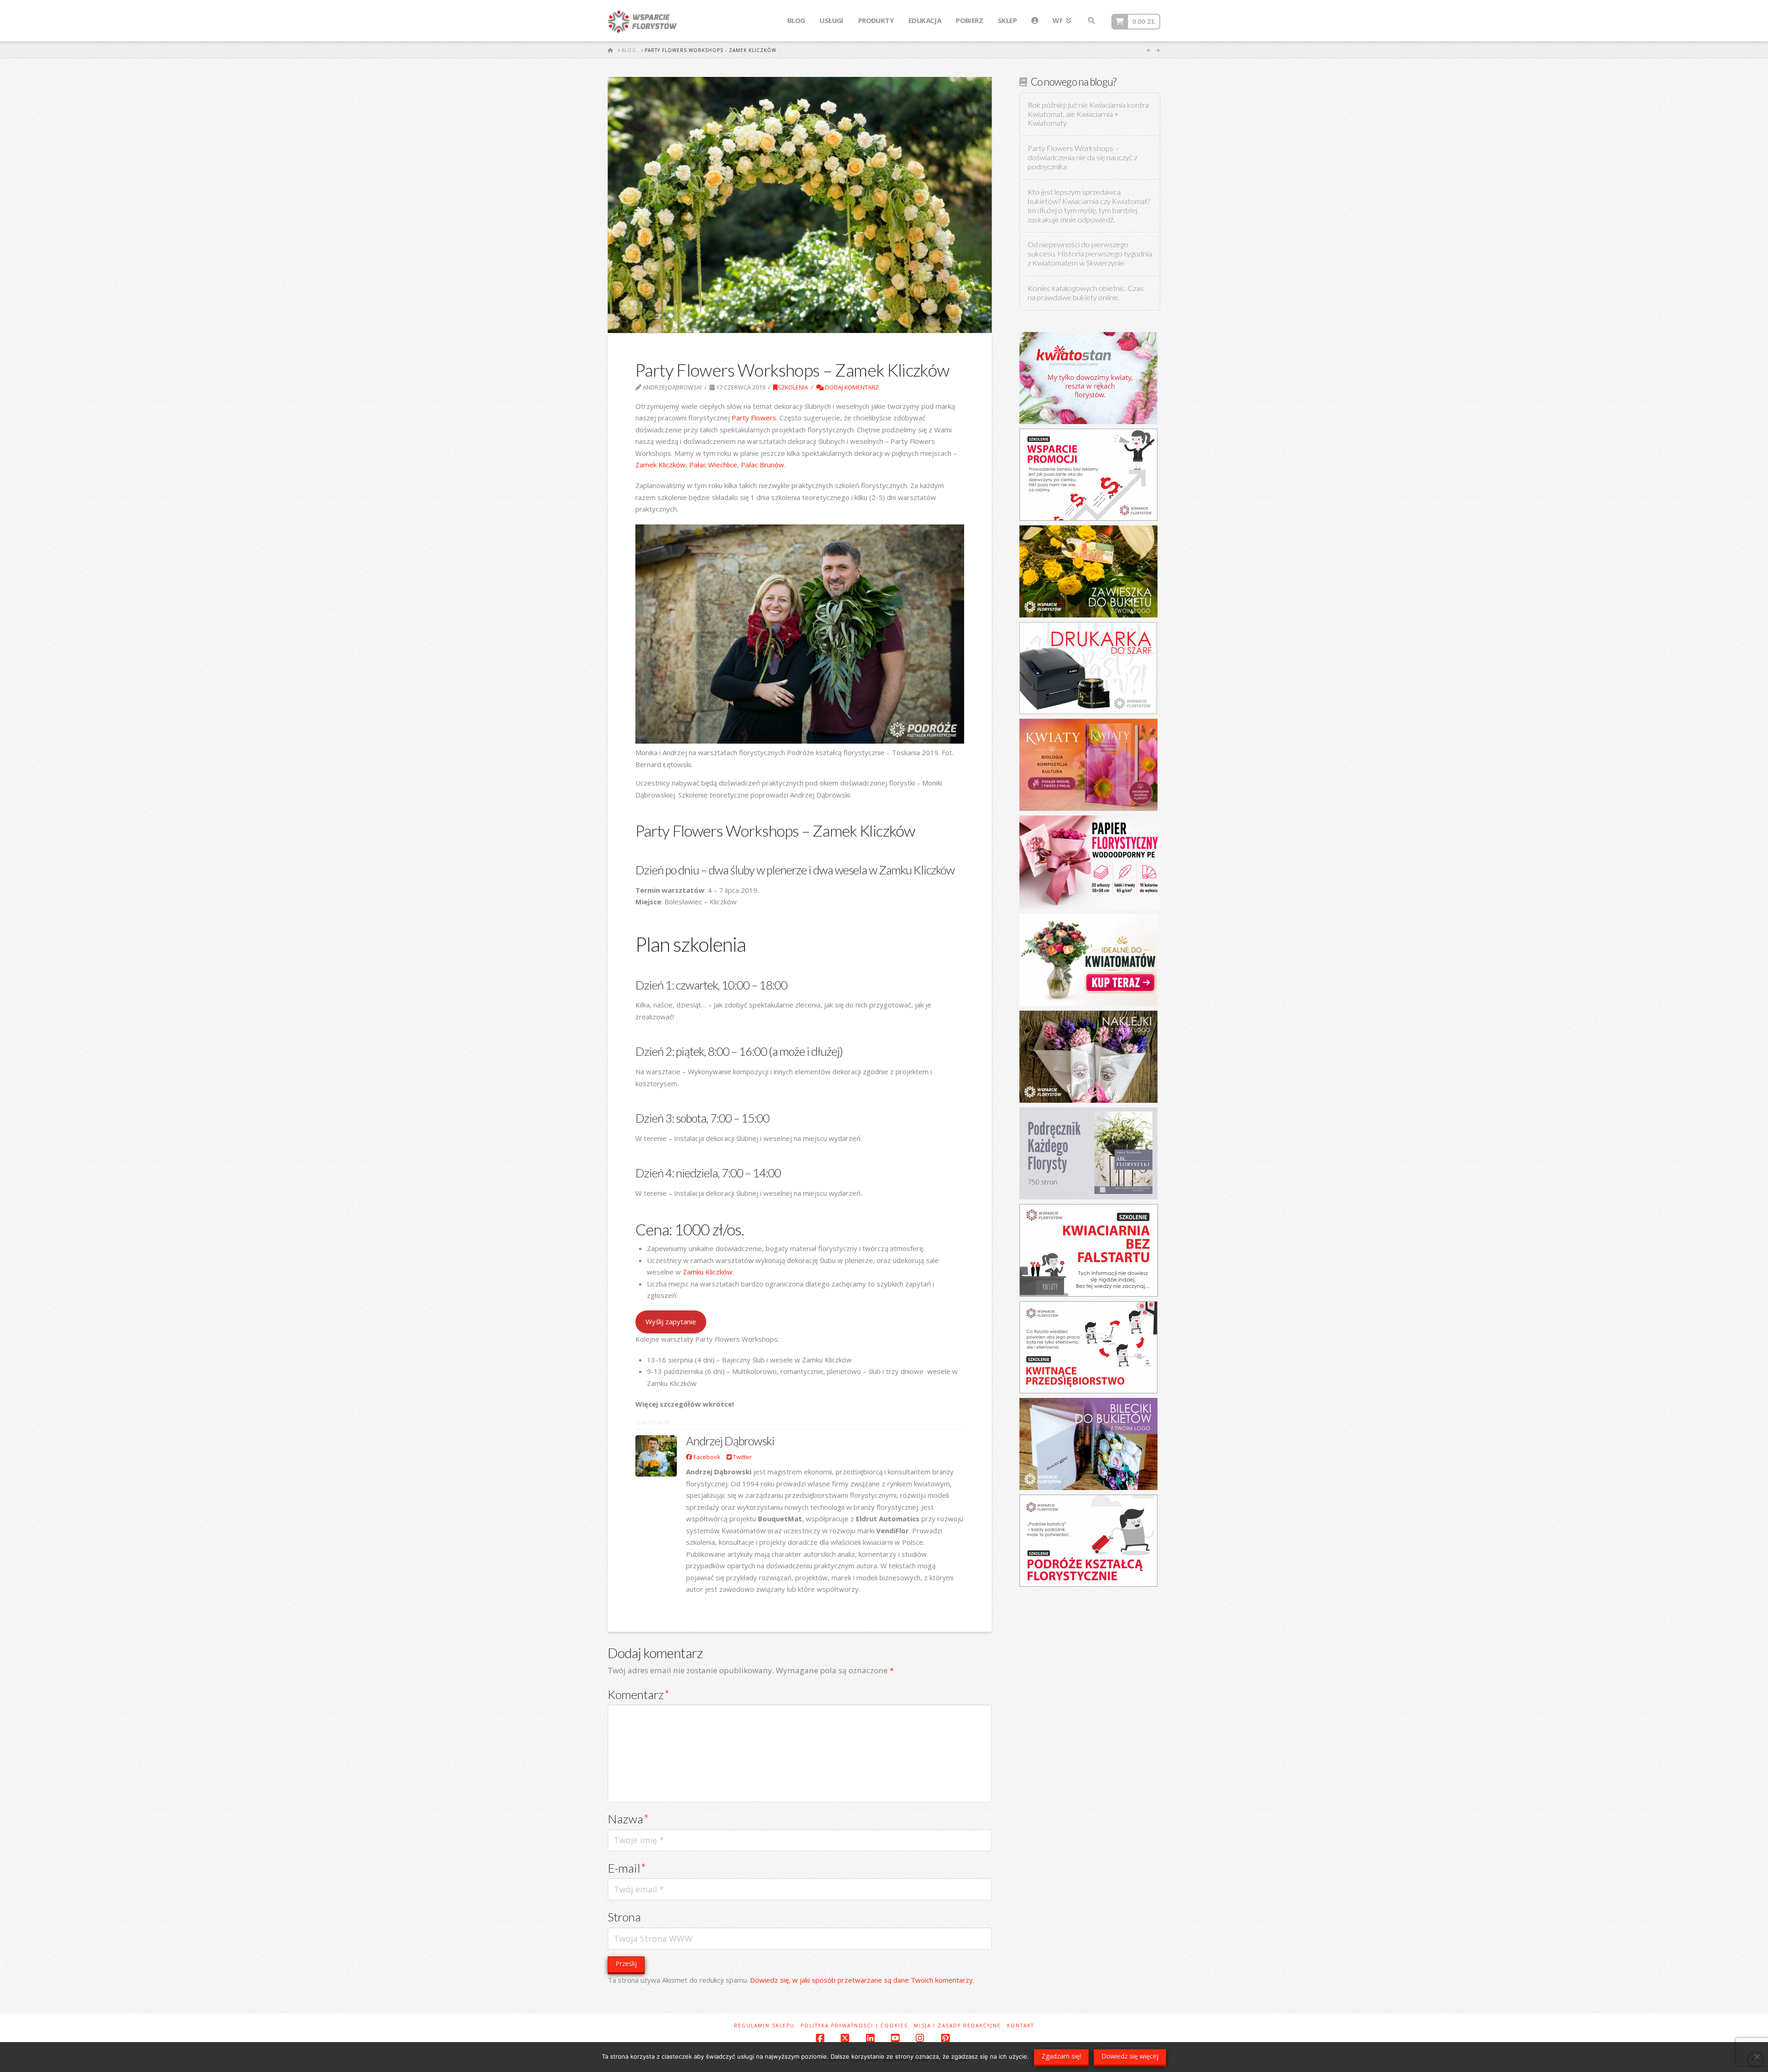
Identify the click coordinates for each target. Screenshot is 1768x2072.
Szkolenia (793, 387)
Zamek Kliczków (660, 465)
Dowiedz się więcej (1130, 2056)
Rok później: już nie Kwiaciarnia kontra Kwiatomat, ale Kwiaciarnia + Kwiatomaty (1088, 114)
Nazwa (628, 1819)
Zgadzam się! (1061, 2056)
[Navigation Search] (1091, 21)
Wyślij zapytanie (671, 1321)
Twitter (742, 1457)
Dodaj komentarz (851, 387)
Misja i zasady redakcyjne (957, 2026)
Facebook (706, 1457)
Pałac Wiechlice (713, 465)
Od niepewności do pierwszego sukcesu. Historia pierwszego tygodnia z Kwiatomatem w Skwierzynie (1090, 254)
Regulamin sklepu (764, 2026)
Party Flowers (754, 418)
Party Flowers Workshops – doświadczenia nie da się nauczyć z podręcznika (1082, 158)
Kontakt (1021, 2026)
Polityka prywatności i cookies (854, 2026)
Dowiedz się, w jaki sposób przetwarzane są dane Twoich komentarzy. (862, 1980)
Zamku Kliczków (707, 1272)
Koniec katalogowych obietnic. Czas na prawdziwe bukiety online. (1086, 293)
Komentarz (639, 1694)
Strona (624, 1917)
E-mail (627, 1868)
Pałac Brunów (762, 465)
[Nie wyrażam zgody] (1756, 2057)
